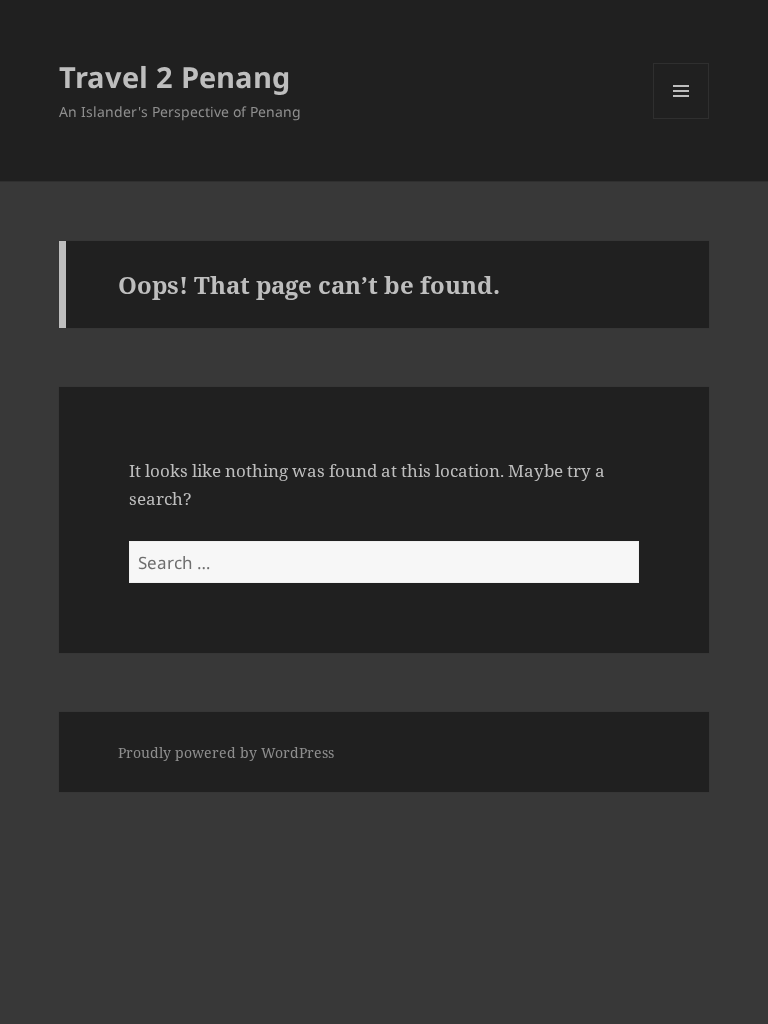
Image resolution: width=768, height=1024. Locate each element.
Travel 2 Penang (174, 76)
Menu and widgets (681, 118)
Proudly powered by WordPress (226, 752)
